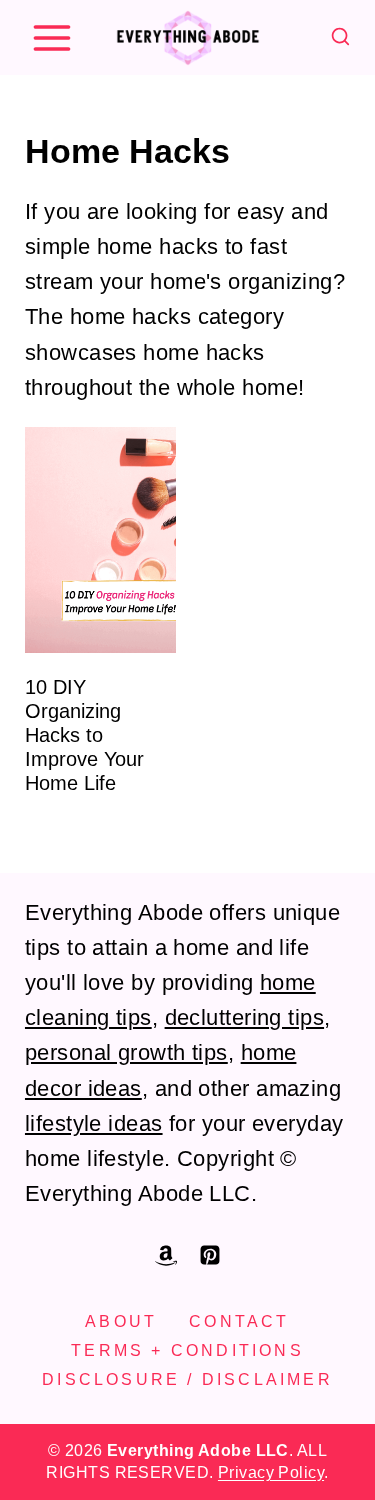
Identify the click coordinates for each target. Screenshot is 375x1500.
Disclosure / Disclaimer (187, 1379)
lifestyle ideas (94, 1123)
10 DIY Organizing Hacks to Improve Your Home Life (84, 735)
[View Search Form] (340, 37)
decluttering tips (244, 1017)
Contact (239, 1321)
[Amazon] (166, 1255)
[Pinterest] (210, 1255)
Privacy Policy (271, 1472)
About (121, 1321)
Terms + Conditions (187, 1350)
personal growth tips (126, 1052)
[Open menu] (51, 37)
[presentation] (100, 540)
